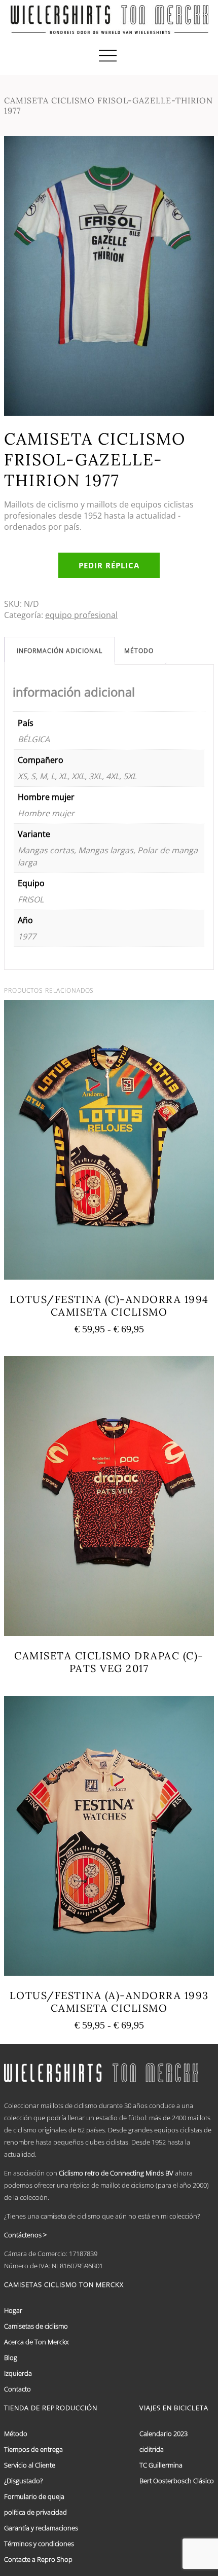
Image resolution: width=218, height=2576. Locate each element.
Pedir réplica (109, 565)
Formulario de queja (34, 2496)
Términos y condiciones (39, 2544)
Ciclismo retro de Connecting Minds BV (116, 2173)
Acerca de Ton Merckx (36, 2342)
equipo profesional (81, 615)
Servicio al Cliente (30, 2465)
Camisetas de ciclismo (36, 2326)
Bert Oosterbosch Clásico (177, 2481)
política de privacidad (35, 2512)
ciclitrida (152, 2449)
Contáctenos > (25, 2235)
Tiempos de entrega (33, 2449)
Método (139, 651)
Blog (11, 2357)
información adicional (60, 651)
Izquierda (18, 2373)
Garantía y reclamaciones (41, 2528)
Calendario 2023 (163, 2434)
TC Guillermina (161, 2465)
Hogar (13, 2310)
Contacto (17, 2389)
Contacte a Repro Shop (38, 2559)
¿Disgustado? (23, 2481)
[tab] (60, 651)
